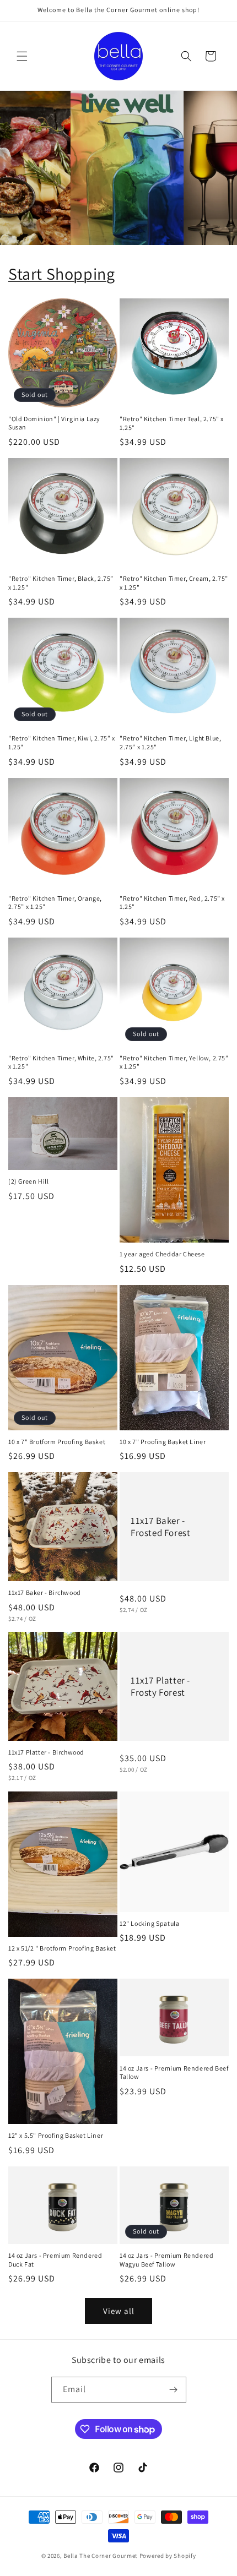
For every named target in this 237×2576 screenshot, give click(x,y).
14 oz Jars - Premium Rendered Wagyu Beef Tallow (166, 2260)
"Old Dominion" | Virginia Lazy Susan (54, 423)
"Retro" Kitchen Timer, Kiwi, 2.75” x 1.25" (62, 742)
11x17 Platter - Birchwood (46, 1752)
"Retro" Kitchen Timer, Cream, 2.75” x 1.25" (174, 583)
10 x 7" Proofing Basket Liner (163, 1442)
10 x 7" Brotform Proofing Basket (57, 1442)
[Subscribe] (174, 2390)
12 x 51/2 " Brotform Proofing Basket (62, 1948)
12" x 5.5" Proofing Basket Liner (56, 2135)
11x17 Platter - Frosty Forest (160, 1686)
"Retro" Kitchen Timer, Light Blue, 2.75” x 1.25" (170, 742)
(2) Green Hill (28, 1181)
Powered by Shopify (168, 2556)
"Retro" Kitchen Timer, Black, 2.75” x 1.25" (61, 583)
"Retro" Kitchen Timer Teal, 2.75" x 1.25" (172, 423)
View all (119, 2311)
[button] (22, 56)
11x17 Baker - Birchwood (45, 1592)
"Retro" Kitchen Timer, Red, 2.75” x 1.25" (172, 903)
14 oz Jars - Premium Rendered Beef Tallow (174, 2073)
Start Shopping (61, 274)
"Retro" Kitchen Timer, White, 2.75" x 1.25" (61, 1062)
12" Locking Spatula (149, 1923)
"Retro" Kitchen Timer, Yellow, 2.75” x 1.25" (174, 1062)
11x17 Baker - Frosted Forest (160, 1527)
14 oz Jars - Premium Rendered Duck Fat (55, 2260)
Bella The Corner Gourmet (101, 2556)
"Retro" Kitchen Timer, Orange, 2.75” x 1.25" (55, 903)
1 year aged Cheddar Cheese (162, 1254)
